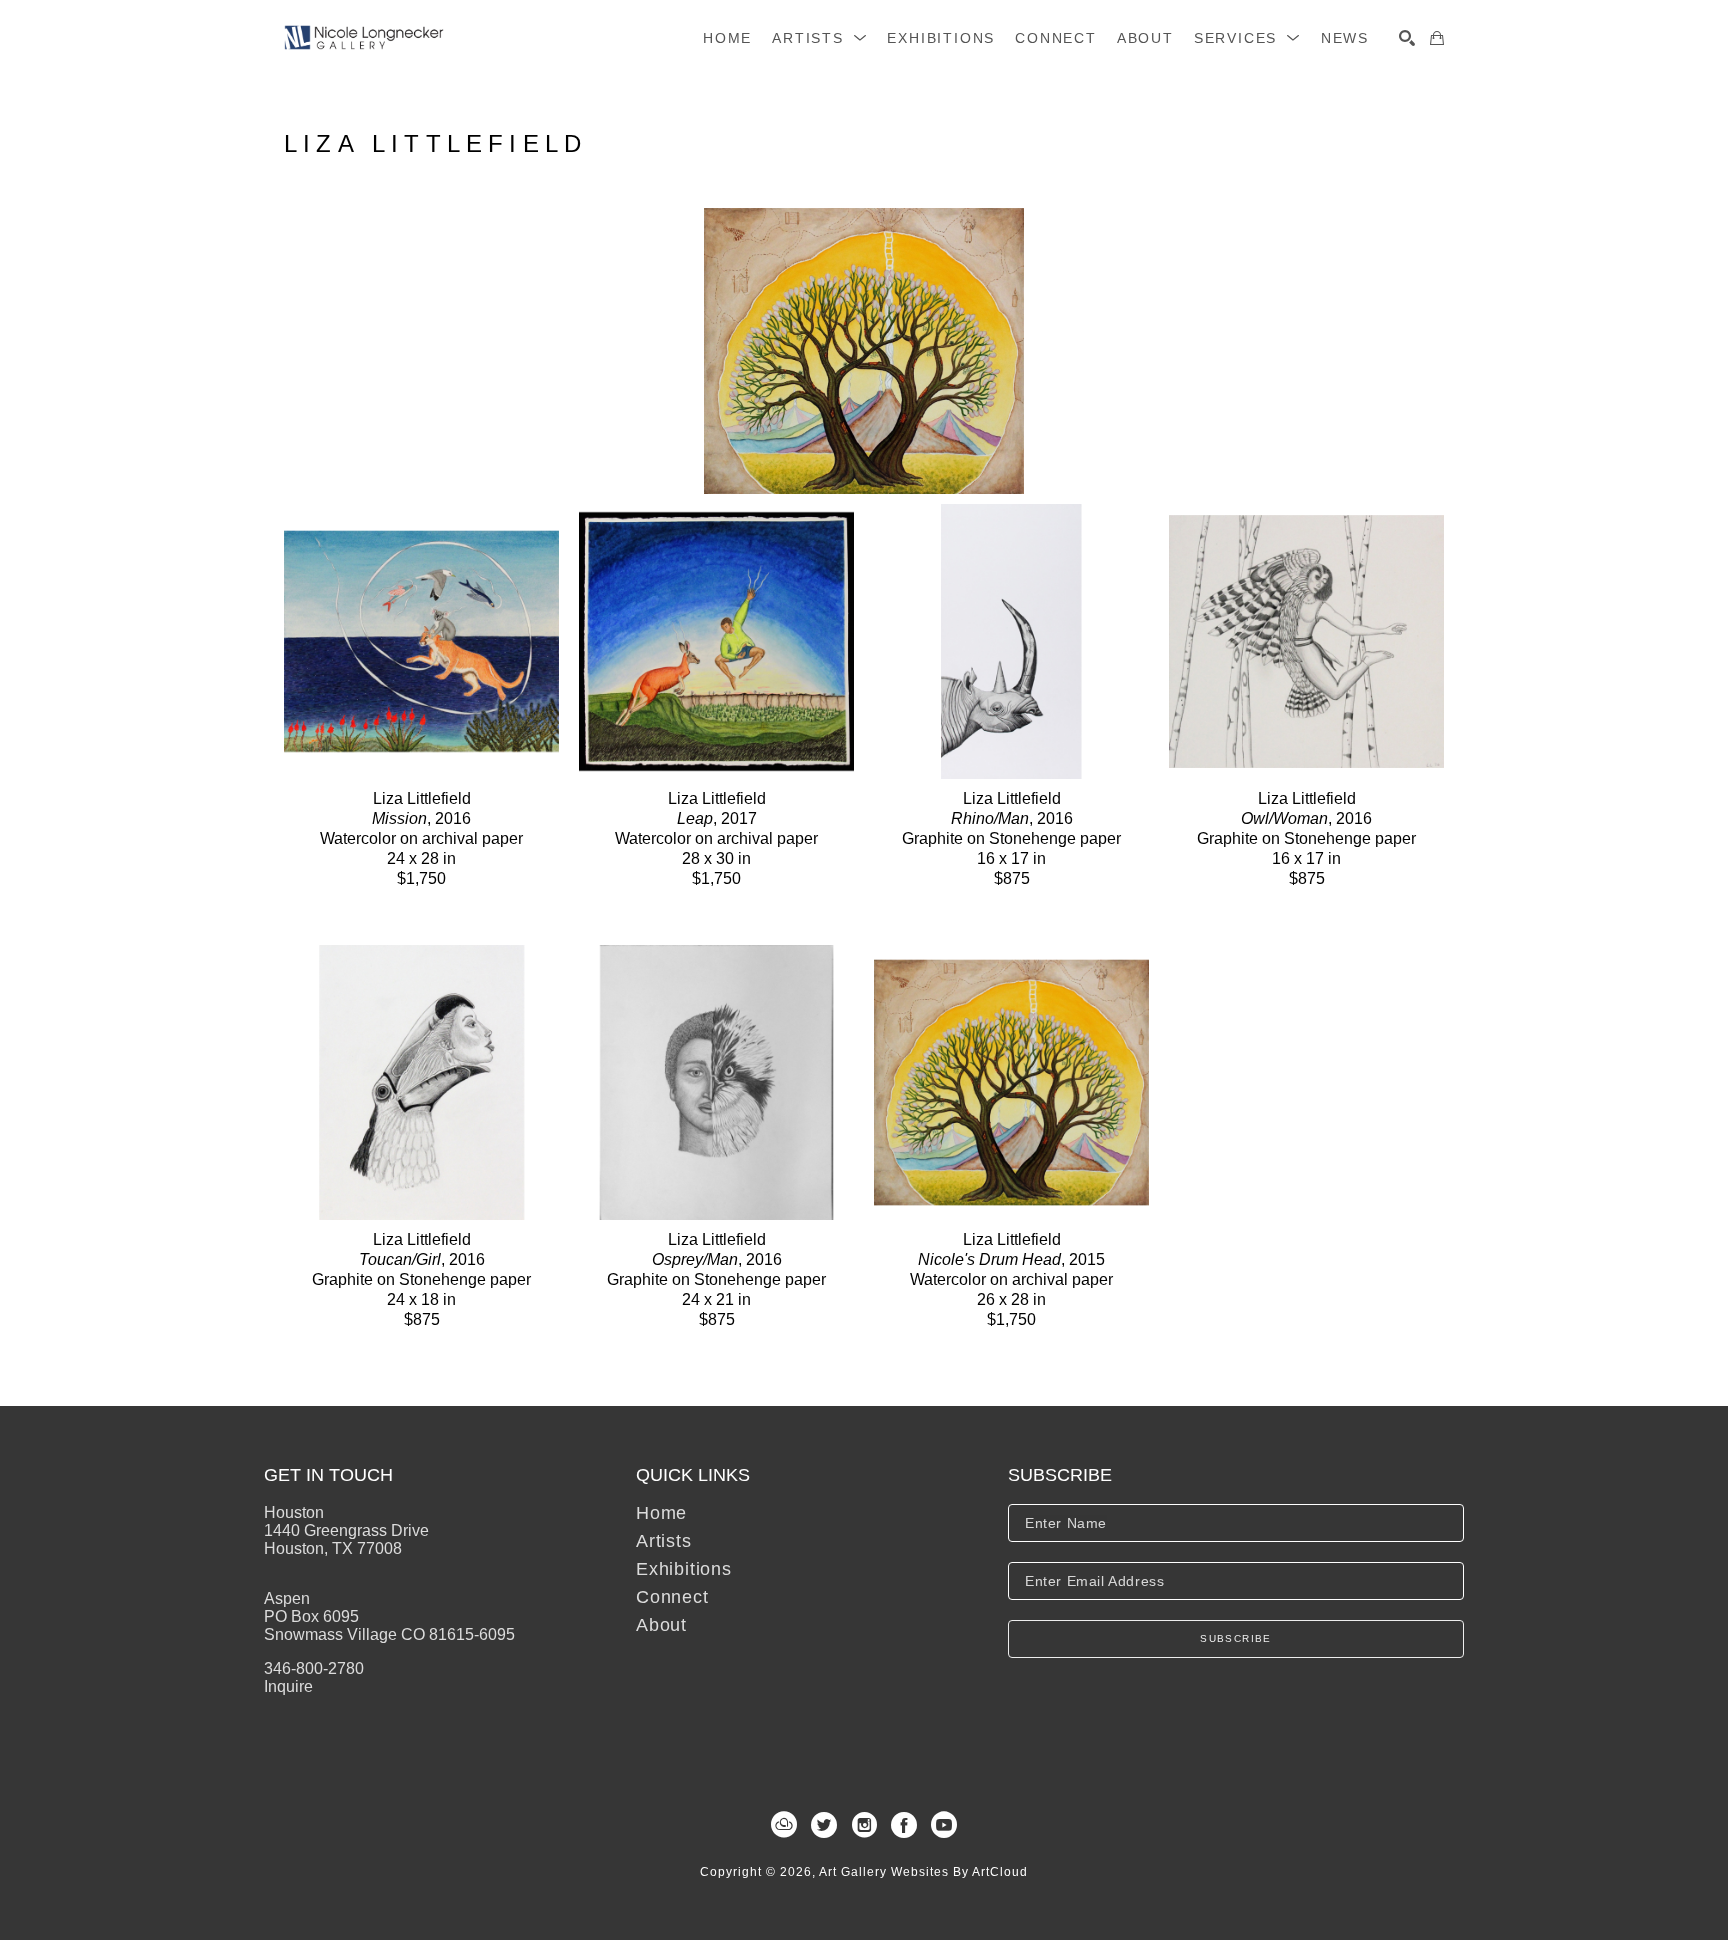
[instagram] (864, 1825)
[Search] (1407, 38)
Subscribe (1236, 1638)
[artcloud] (784, 1825)
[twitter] (824, 1825)
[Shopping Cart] (1437, 38)
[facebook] (904, 1825)
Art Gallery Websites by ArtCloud (923, 1872)
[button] (819, 38)
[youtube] (944, 1825)
